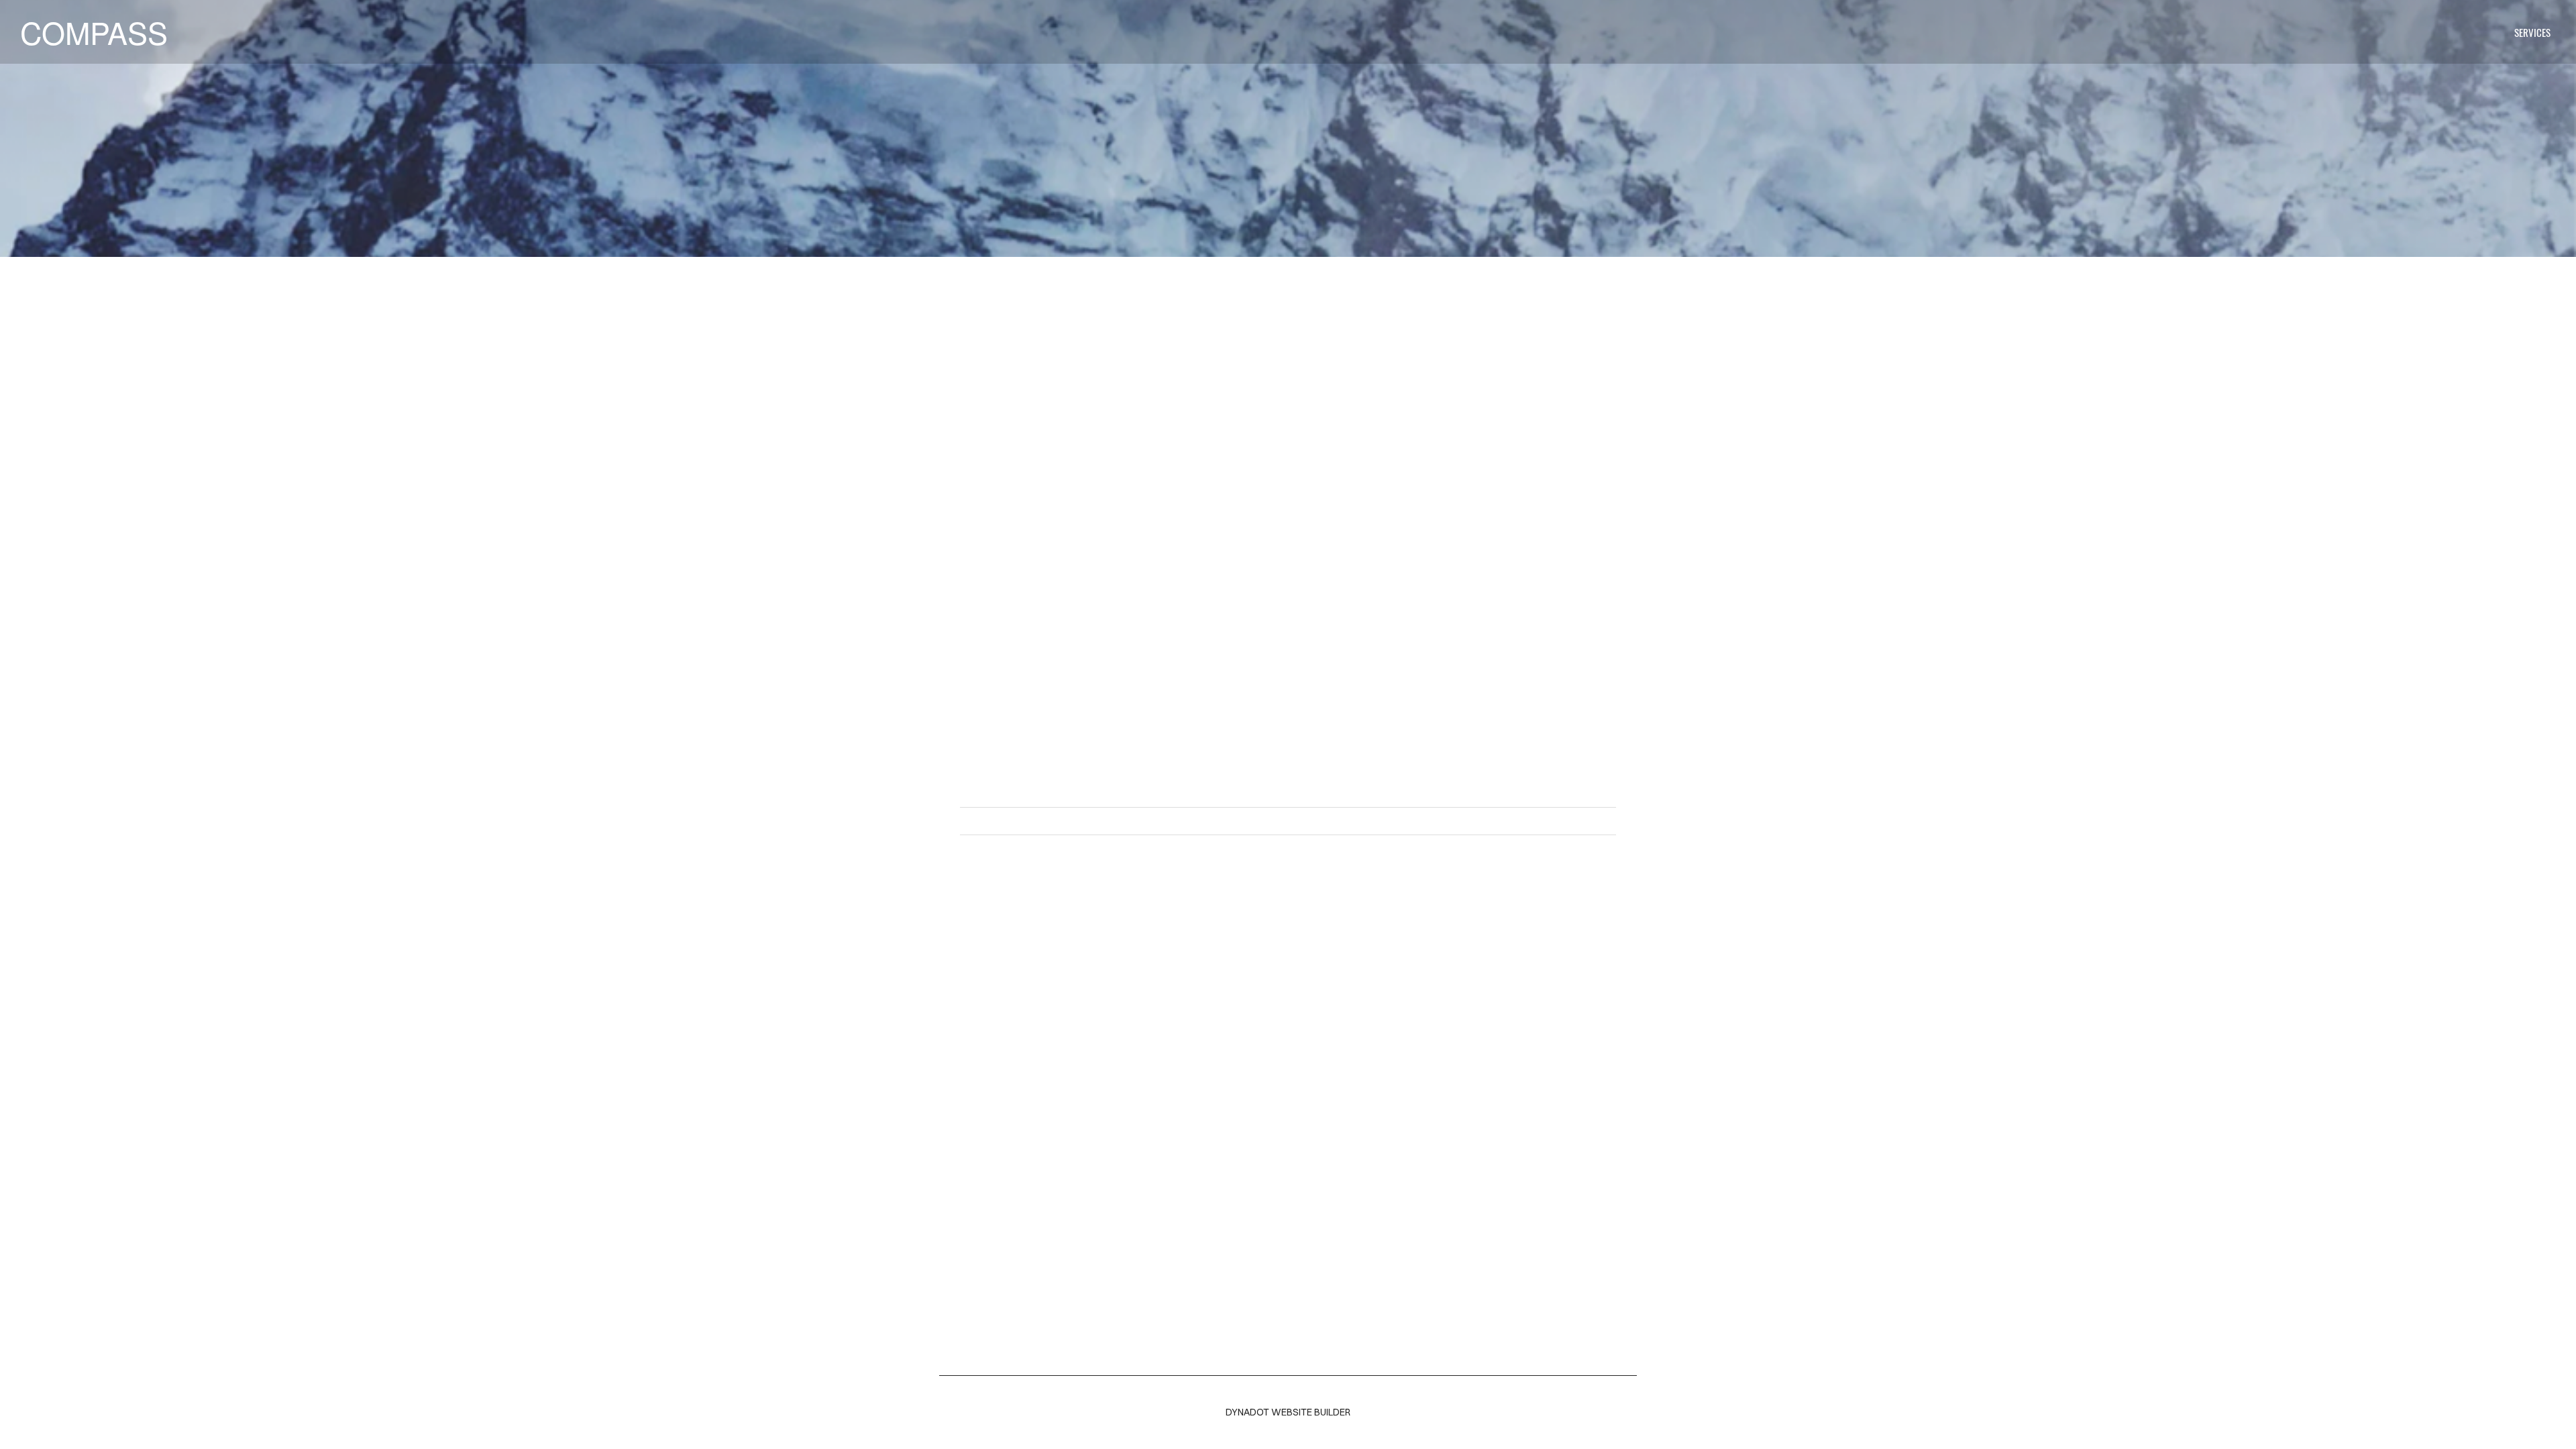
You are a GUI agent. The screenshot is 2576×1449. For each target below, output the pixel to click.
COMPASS (94, 32)
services (2532, 32)
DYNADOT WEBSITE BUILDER (1288, 1412)
